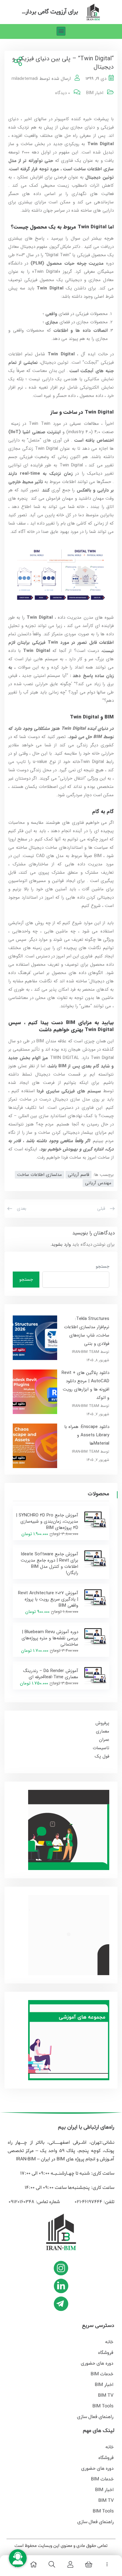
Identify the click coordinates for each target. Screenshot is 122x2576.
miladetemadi (25, 79)
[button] (61, 31)
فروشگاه (106, 2353)
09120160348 (21, 2202)
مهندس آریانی (98, 1183)
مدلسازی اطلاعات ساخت (40, 1175)
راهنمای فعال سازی (95, 2417)
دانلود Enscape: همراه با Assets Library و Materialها (87, 1435)
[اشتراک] (17, 62)
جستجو (102, 1266)
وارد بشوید (61, 1245)
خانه (109, 2342)
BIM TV (106, 2395)
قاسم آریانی (78, 1175)
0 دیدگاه (62, 93)
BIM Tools (103, 2406)
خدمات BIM (102, 2374)
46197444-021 (88, 2202)
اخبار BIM (95, 93)
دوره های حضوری (97, 2363)
